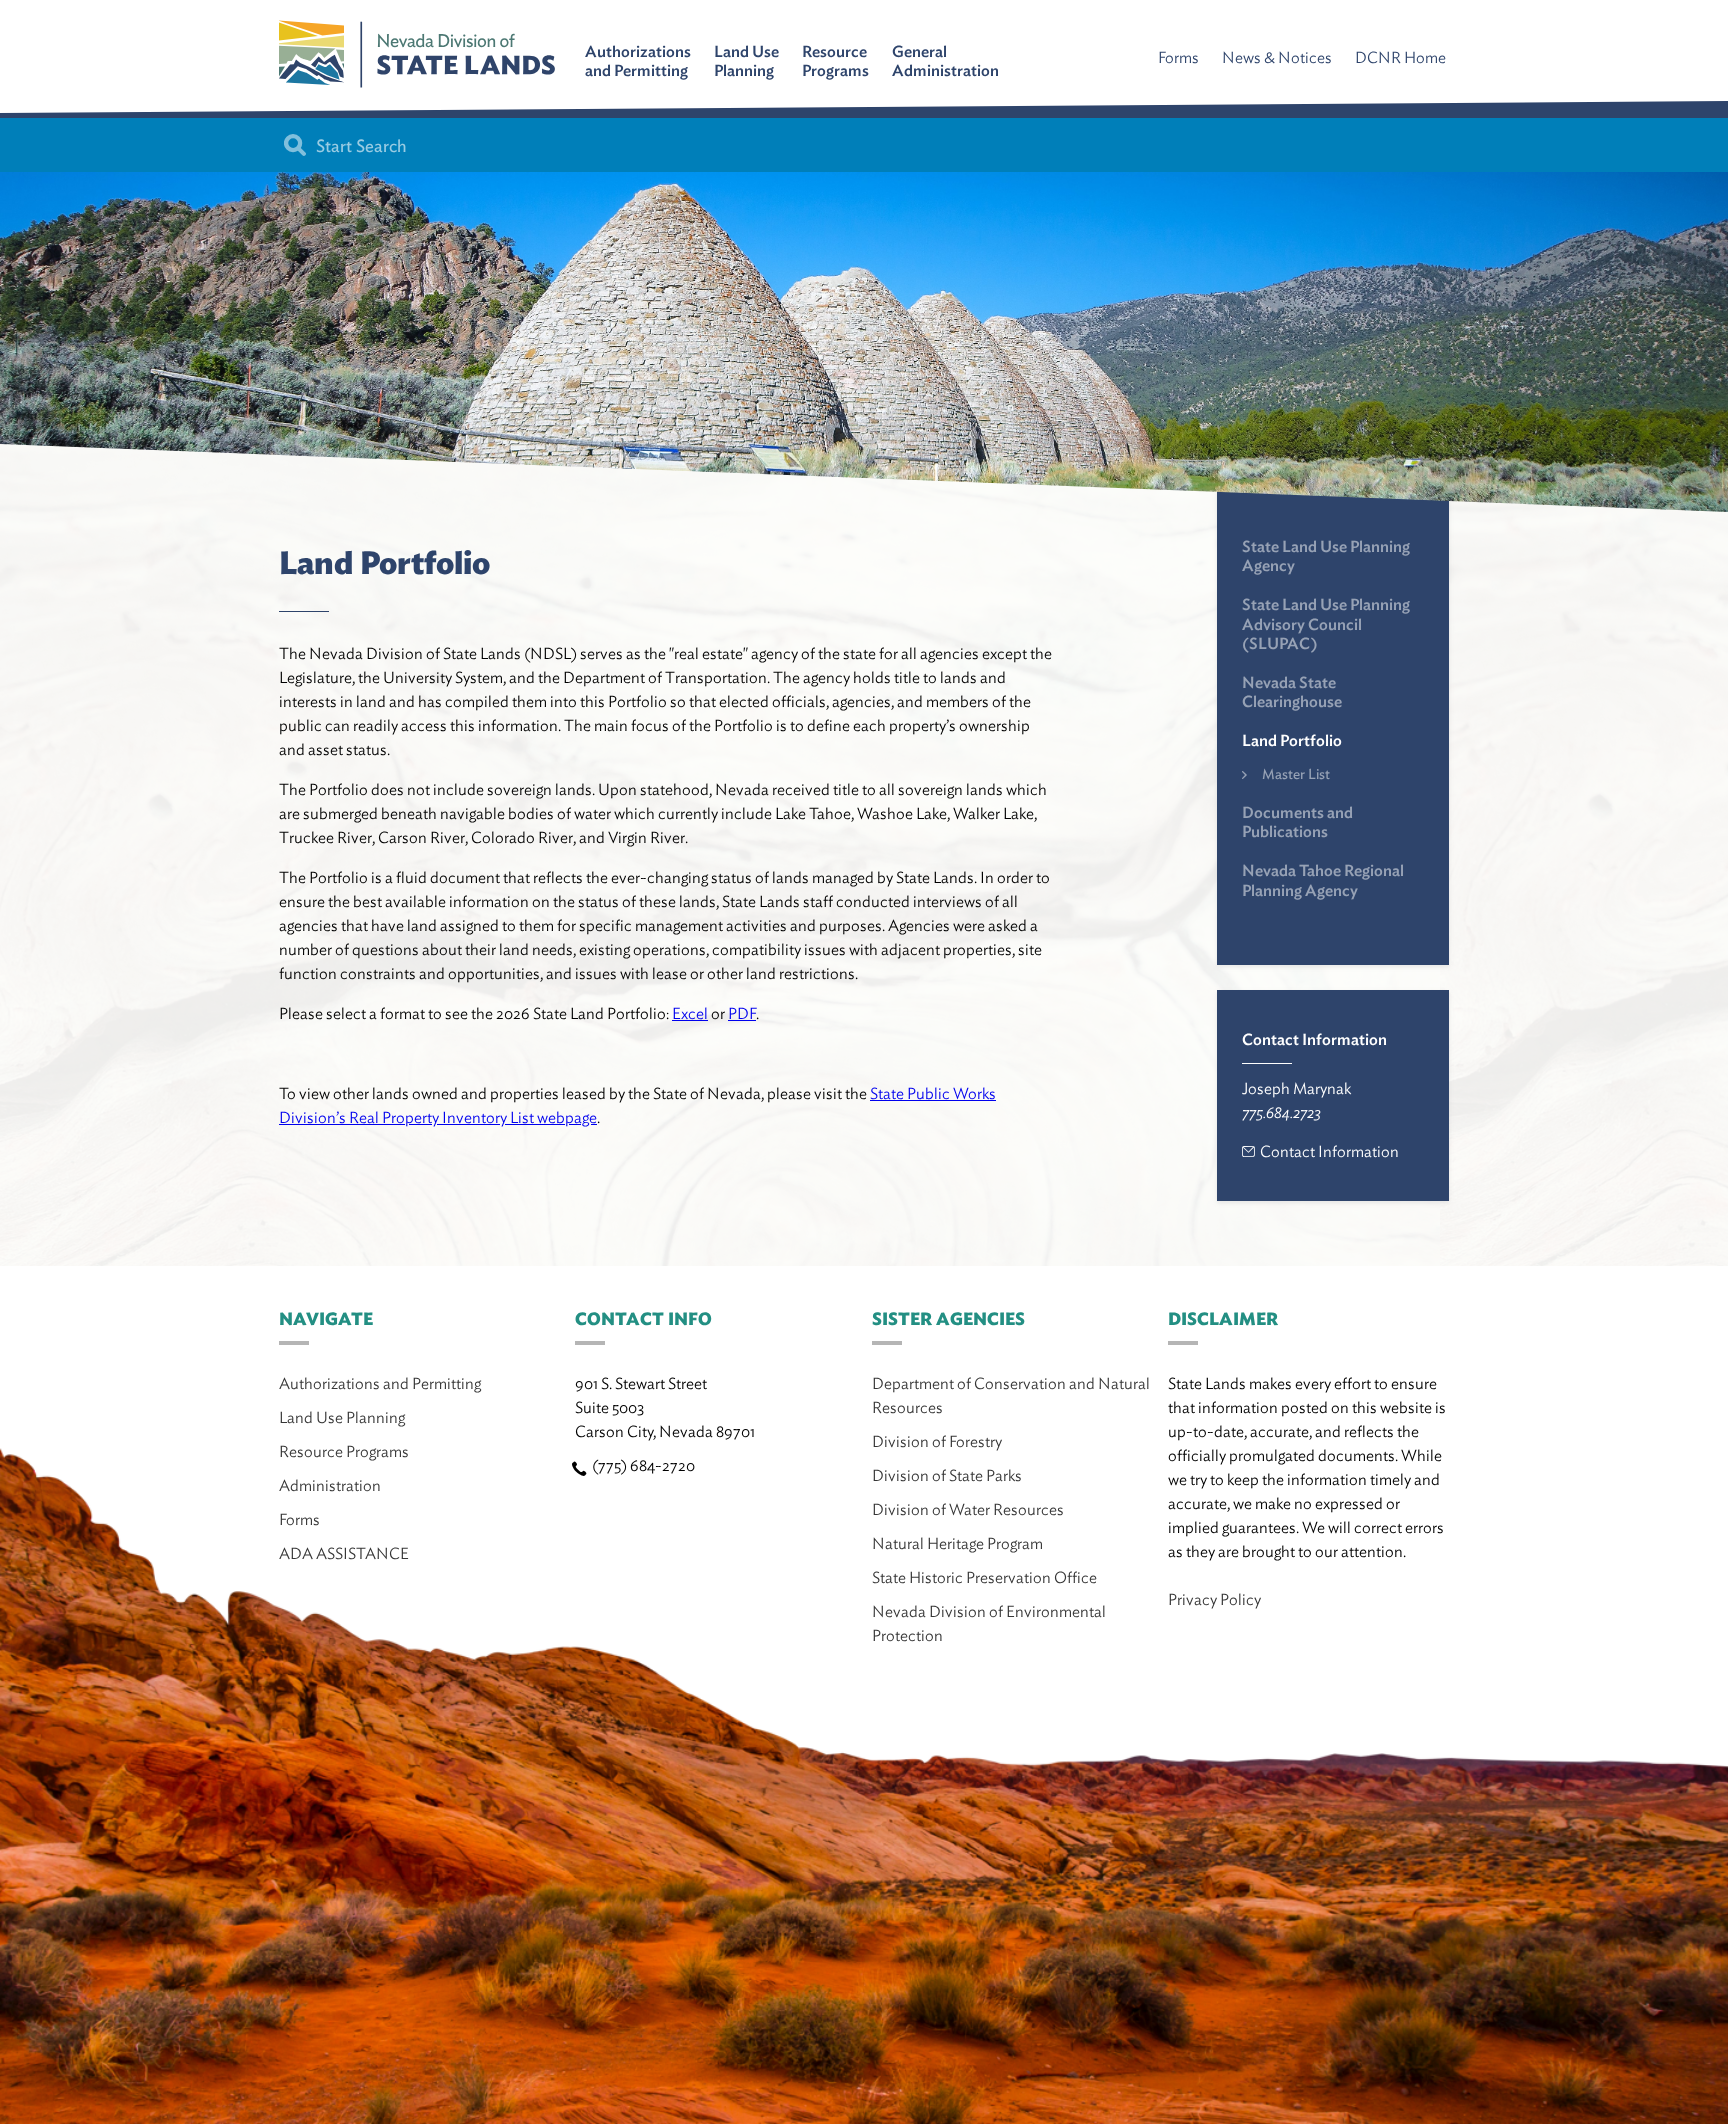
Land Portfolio (1292, 740)
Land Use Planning (746, 61)
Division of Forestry (937, 1441)
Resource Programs (835, 61)
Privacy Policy (1214, 1599)
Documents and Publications (1297, 822)
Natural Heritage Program (957, 1543)
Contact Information (1329, 1151)
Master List (1296, 774)
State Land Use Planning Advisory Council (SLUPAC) (1326, 623)
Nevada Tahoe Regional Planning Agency (1323, 880)
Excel (690, 1013)
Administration (330, 1485)
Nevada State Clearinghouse (1292, 692)
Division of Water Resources (968, 1509)
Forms (1178, 57)
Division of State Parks (947, 1475)
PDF (742, 1013)
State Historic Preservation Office (984, 1577)
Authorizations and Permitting (638, 61)
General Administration (945, 61)
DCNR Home (1400, 57)
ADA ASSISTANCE (344, 1553)
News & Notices (1277, 57)
